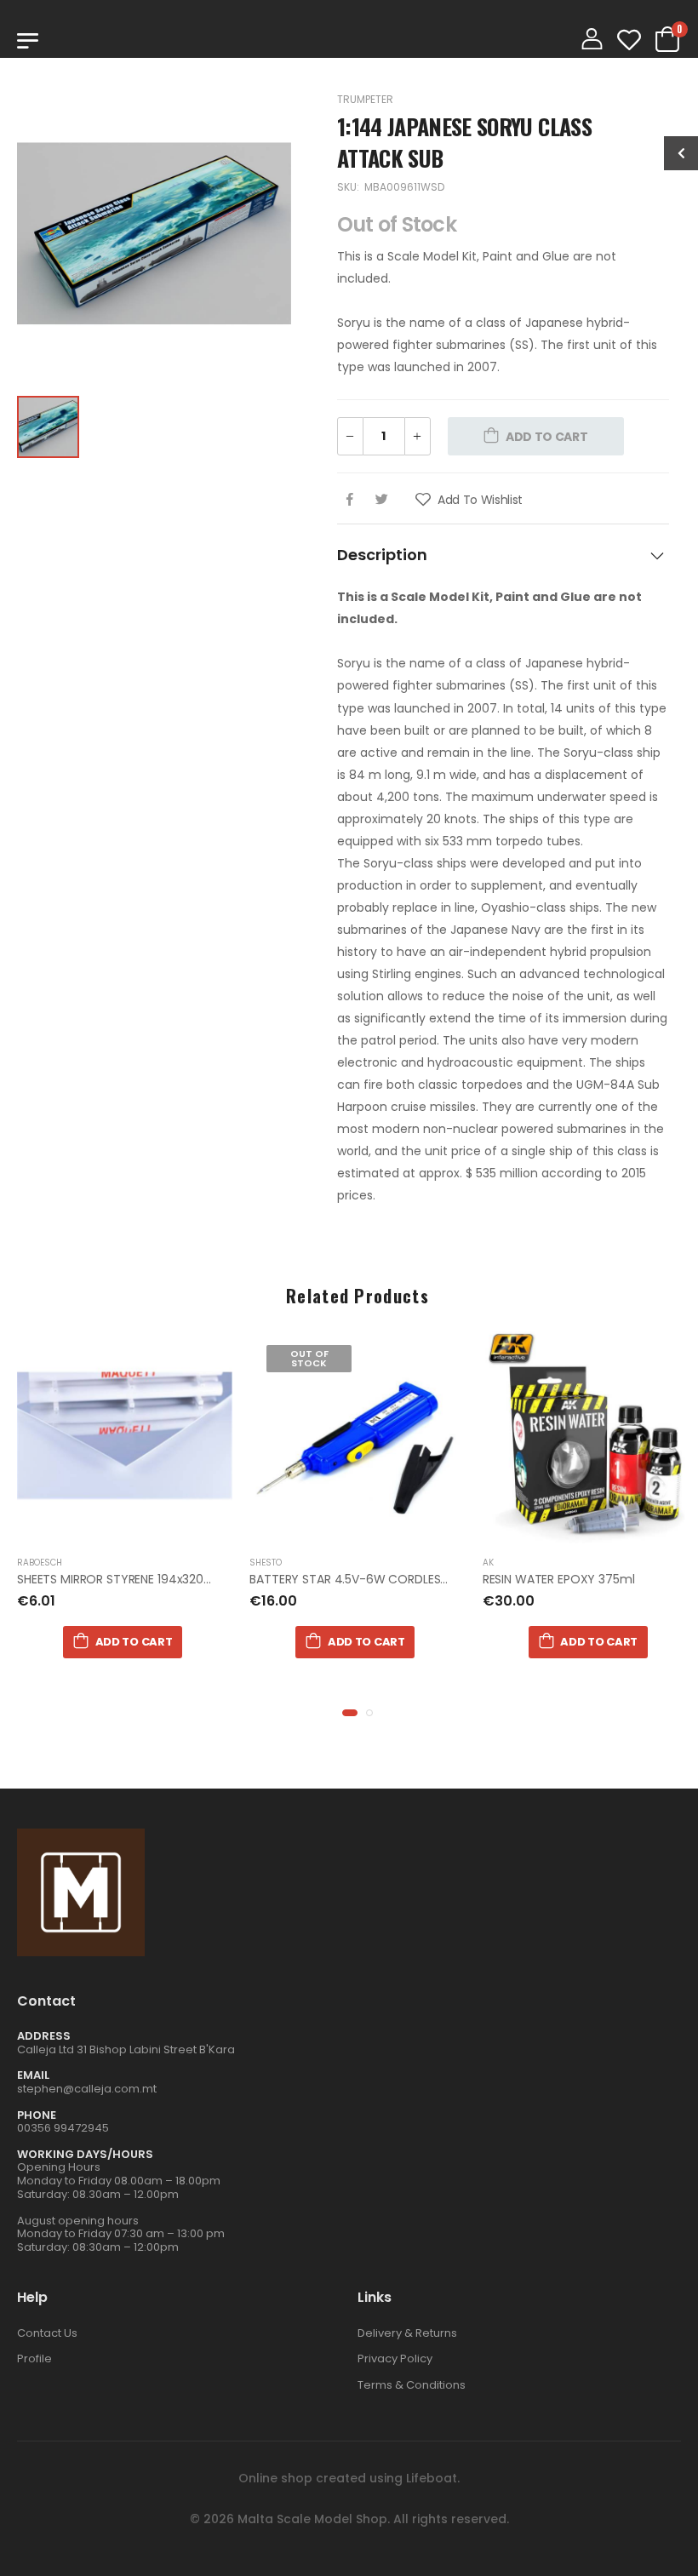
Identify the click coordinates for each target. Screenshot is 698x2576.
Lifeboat (432, 2478)
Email (33, 2075)
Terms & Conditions (412, 2385)
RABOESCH (40, 1563)
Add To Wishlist (478, 500)
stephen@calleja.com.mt (87, 2089)
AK (488, 1563)
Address (44, 2036)
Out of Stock (309, 1358)
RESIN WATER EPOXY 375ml (559, 1579)
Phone (37, 2115)
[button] (350, 1713)
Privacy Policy (395, 2358)
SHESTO (266, 1563)
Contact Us (47, 2333)
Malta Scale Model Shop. (314, 2519)
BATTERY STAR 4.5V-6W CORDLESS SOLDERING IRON (396, 1579)
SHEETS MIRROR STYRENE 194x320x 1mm (129, 1579)
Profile (34, 2358)
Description (382, 555)
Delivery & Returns (407, 2333)
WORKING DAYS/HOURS (85, 2154)
